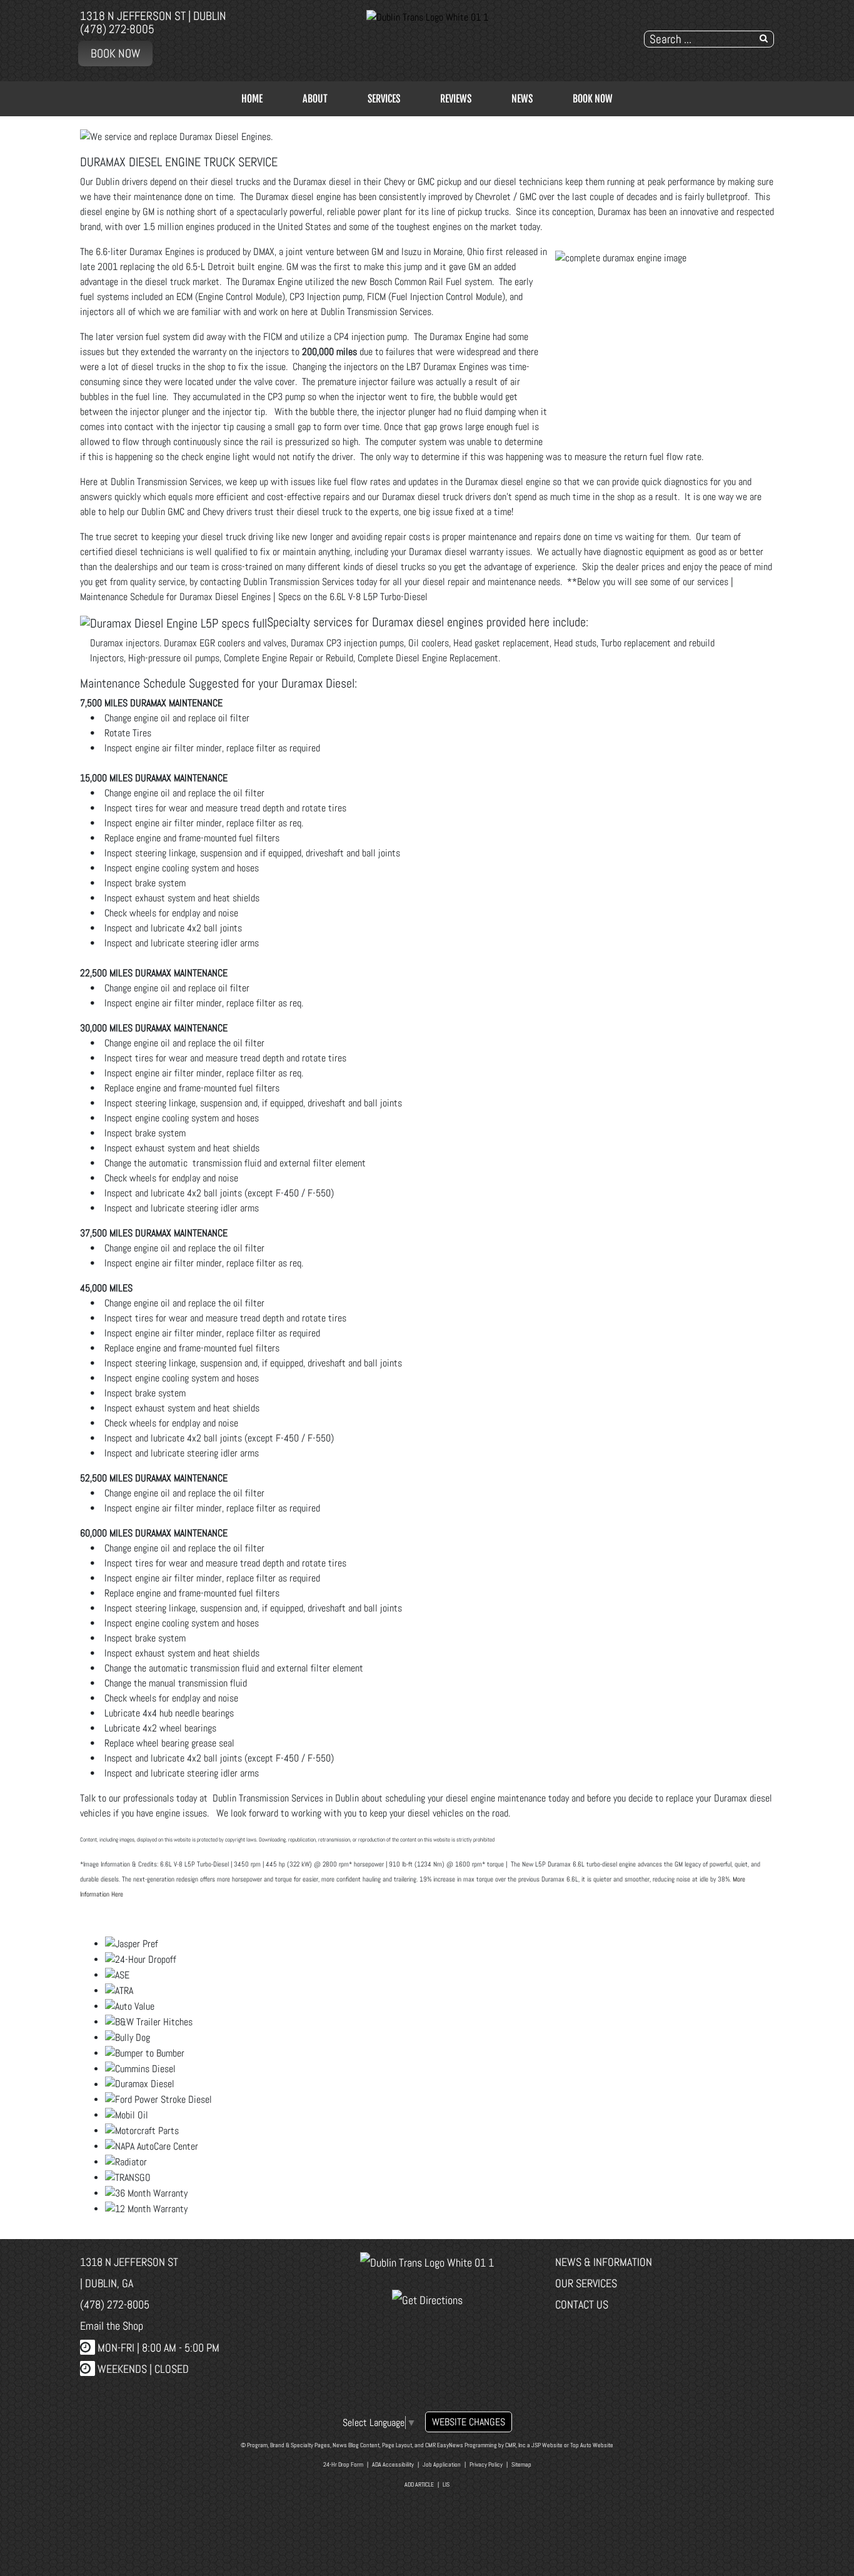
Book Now (115, 53)
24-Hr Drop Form (343, 2464)
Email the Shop (112, 2326)
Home (252, 99)
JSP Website (547, 2445)
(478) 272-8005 (117, 29)
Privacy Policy (486, 2464)
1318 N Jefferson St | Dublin (153, 16)
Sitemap (521, 2464)
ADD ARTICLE (419, 2484)
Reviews (456, 99)
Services (384, 99)
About (315, 99)
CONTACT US (582, 2304)
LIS (446, 2484)
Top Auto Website (592, 2445)
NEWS (522, 99)
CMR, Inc (515, 2445)
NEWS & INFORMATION (604, 2262)
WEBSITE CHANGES (469, 2422)
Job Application (442, 2464)
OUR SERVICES (586, 2283)
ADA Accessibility (393, 2464)
